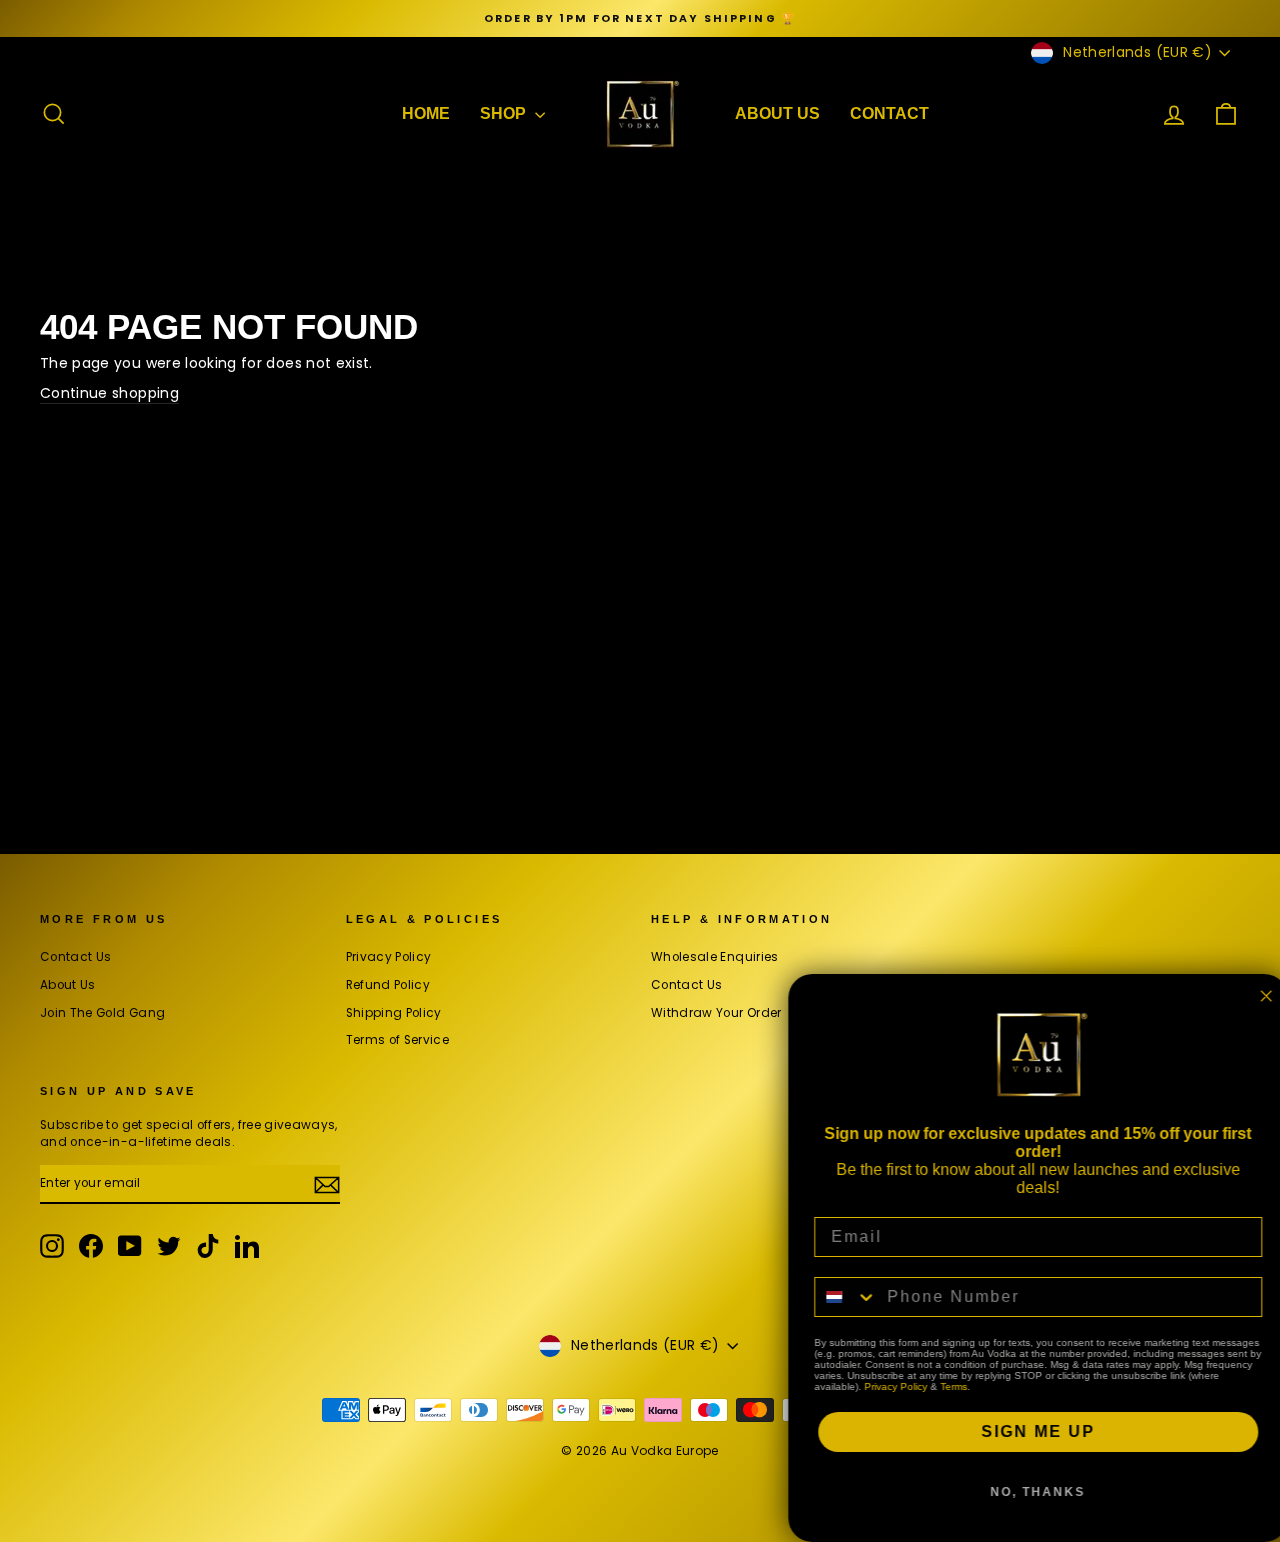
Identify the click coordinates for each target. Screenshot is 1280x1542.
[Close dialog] (1258, 996)
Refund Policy (388, 985)
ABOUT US (777, 113)
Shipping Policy (394, 1013)
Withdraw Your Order (716, 1013)
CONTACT (889, 113)
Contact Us (76, 957)
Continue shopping (109, 393)
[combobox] (838, 1297)
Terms (945, 1386)
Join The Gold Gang (102, 1013)
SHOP (505, 113)
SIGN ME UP (1030, 1431)
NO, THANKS (1030, 1492)
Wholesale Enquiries (715, 957)
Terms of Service (398, 1040)
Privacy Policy (389, 957)
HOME (426, 113)
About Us (68, 985)
